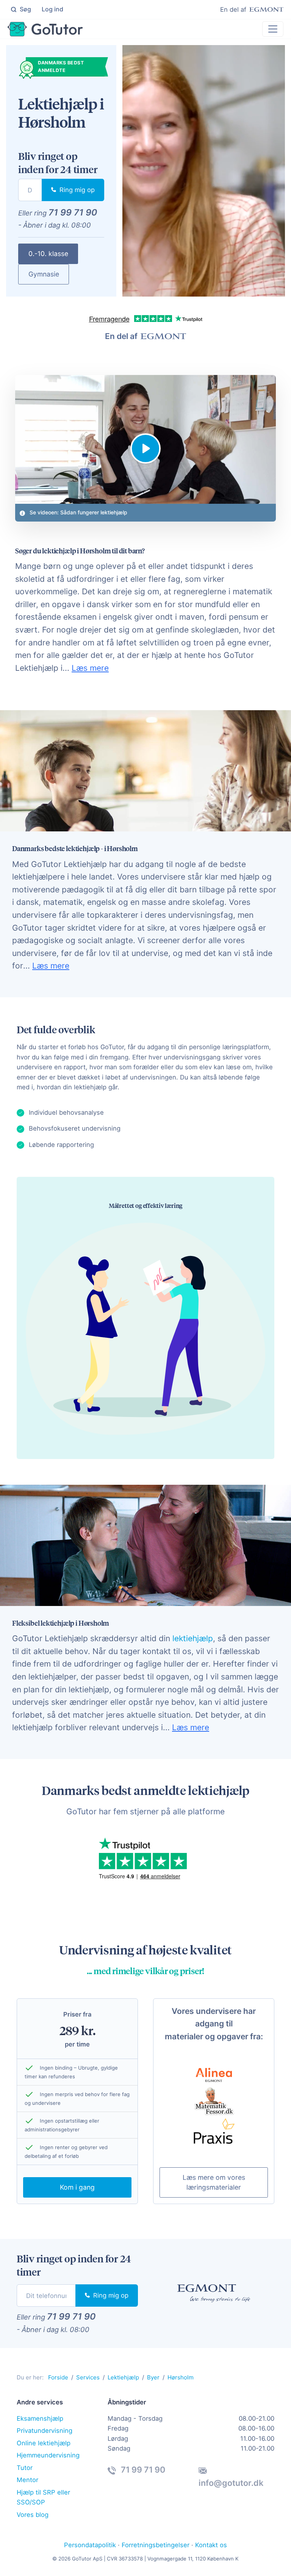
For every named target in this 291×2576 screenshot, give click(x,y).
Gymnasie (44, 274)
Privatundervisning (45, 2431)
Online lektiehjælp (44, 2443)
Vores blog (33, 2515)
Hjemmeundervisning (48, 2455)
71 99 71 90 (73, 212)
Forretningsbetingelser (156, 2545)
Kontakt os (211, 2545)
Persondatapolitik (90, 2545)
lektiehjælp (193, 1638)
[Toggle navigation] (273, 29)
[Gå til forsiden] (45, 29)
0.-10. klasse (48, 254)
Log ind (52, 9)
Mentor (27, 2480)
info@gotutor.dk (231, 2483)
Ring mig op (76, 190)
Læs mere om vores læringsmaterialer (214, 2182)
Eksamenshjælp (40, 2418)
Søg (25, 9)
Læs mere (90, 668)
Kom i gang (77, 2187)
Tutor (25, 2468)
